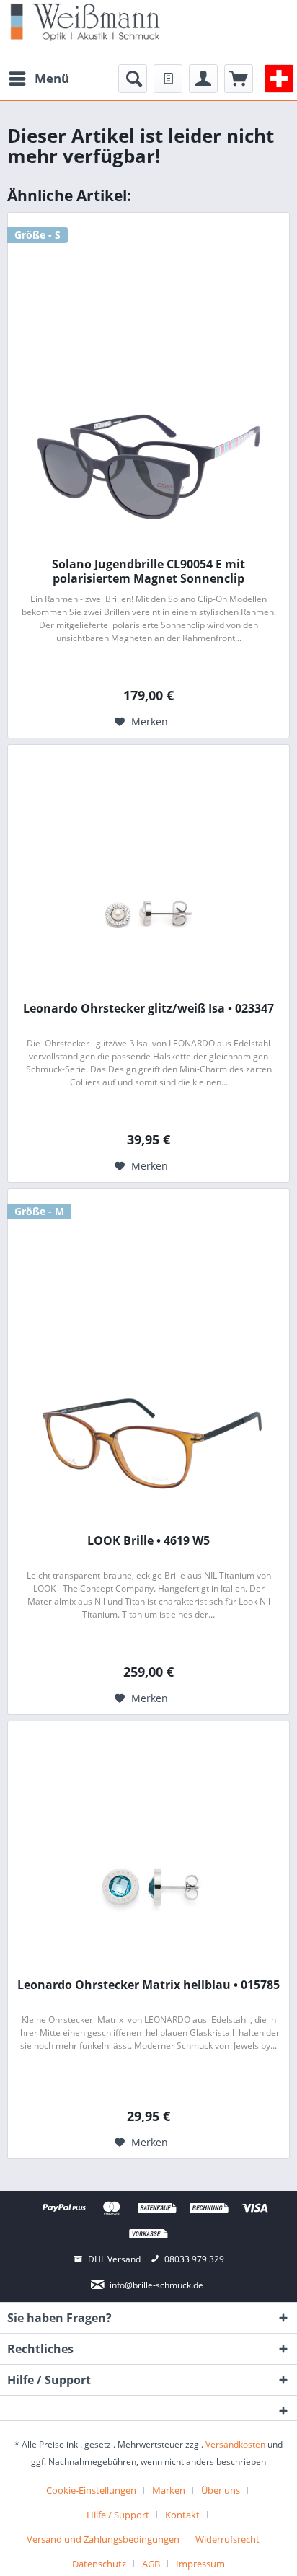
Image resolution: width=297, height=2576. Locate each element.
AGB (151, 2564)
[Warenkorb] (239, 79)
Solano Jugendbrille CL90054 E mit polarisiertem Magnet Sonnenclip (148, 571)
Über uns (221, 2490)
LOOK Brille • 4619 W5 (148, 1541)
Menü (52, 78)
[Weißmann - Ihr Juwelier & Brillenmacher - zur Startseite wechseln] (85, 21)
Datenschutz (99, 2564)
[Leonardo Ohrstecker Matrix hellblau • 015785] (148, 1887)
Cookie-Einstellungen (91, 2490)
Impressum (200, 2564)
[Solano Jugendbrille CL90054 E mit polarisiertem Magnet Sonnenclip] (148, 467)
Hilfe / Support (118, 2515)
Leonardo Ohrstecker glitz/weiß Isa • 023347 (148, 1009)
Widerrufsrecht (227, 2539)
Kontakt (182, 2515)
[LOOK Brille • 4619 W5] (148, 1443)
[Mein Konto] (203, 79)
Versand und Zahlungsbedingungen (103, 2539)
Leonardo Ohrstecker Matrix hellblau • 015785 (148, 1985)
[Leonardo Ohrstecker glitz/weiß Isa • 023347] (148, 911)
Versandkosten (235, 2444)
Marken (169, 2490)
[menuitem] (38, 79)
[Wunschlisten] (168, 79)
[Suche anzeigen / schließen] (133, 79)
